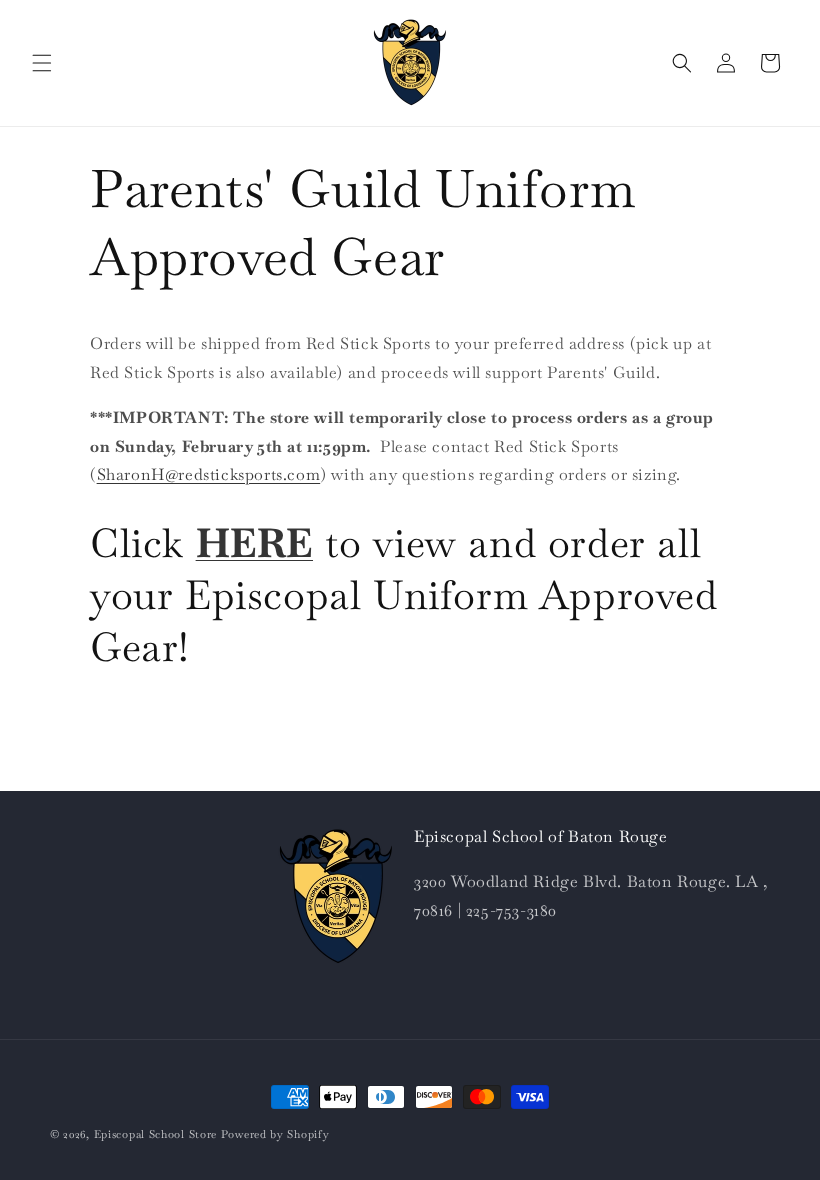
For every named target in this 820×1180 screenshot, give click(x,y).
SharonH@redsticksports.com (209, 474)
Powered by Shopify (275, 1134)
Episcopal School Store (155, 1134)
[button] (42, 63)
